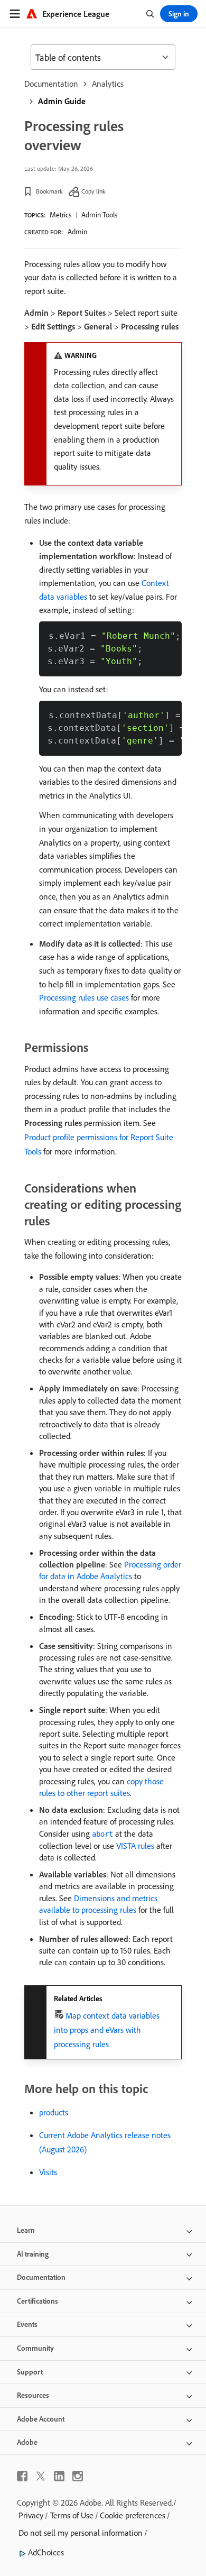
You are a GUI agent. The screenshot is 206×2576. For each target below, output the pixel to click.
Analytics (108, 84)
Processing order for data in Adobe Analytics (110, 1570)
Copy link (93, 191)
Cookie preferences (133, 2515)
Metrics (60, 215)
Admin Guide (62, 101)
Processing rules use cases (84, 997)
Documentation (51, 84)
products (54, 2112)
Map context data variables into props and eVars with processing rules (107, 2030)
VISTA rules (135, 1846)
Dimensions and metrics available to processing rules (98, 1904)
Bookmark (49, 191)
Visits (48, 2172)
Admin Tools (99, 215)
